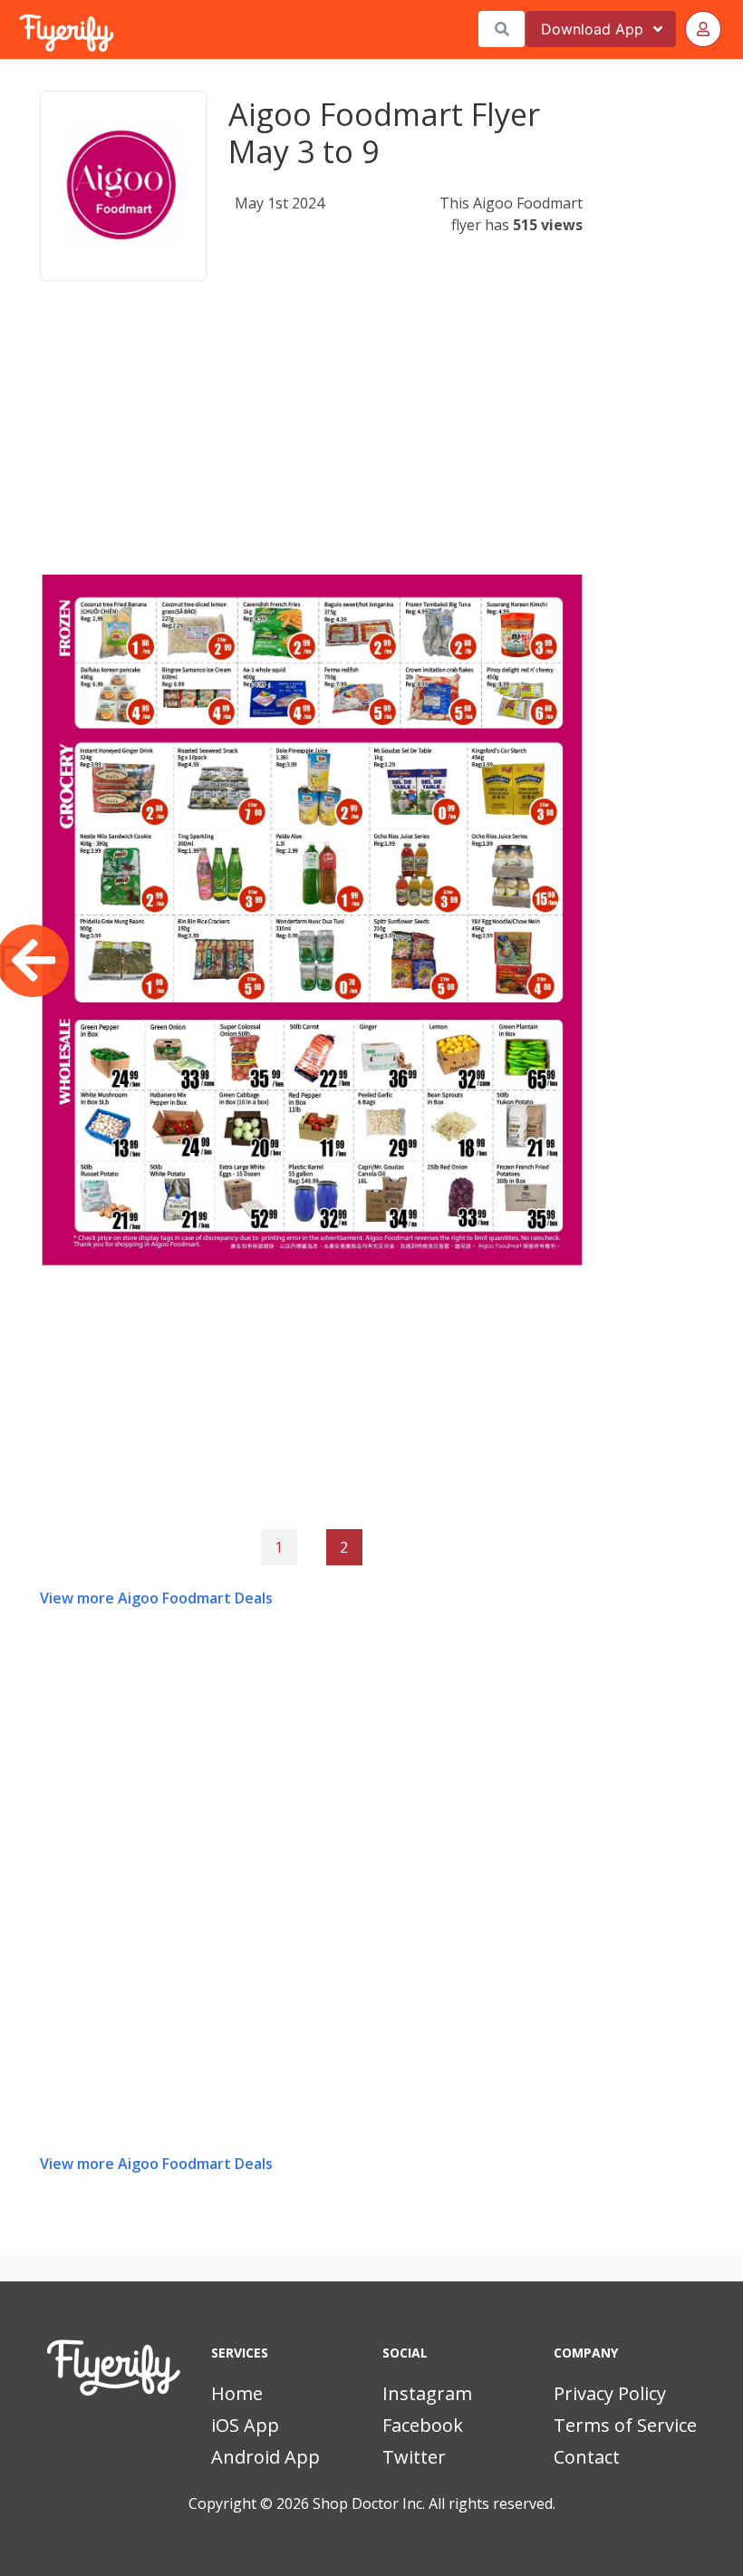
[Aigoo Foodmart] (123, 186)
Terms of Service (625, 2425)
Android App (265, 2457)
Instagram (427, 2393)
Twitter (414, 2457)
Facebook (423, 2425)
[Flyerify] (21, 29)
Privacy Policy (610, 2393)
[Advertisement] (311, 448)
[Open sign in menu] (703, 29)
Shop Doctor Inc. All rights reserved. (434, 2503)
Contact (587, 2457)
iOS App (245, 2425)
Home (237, 2393)
